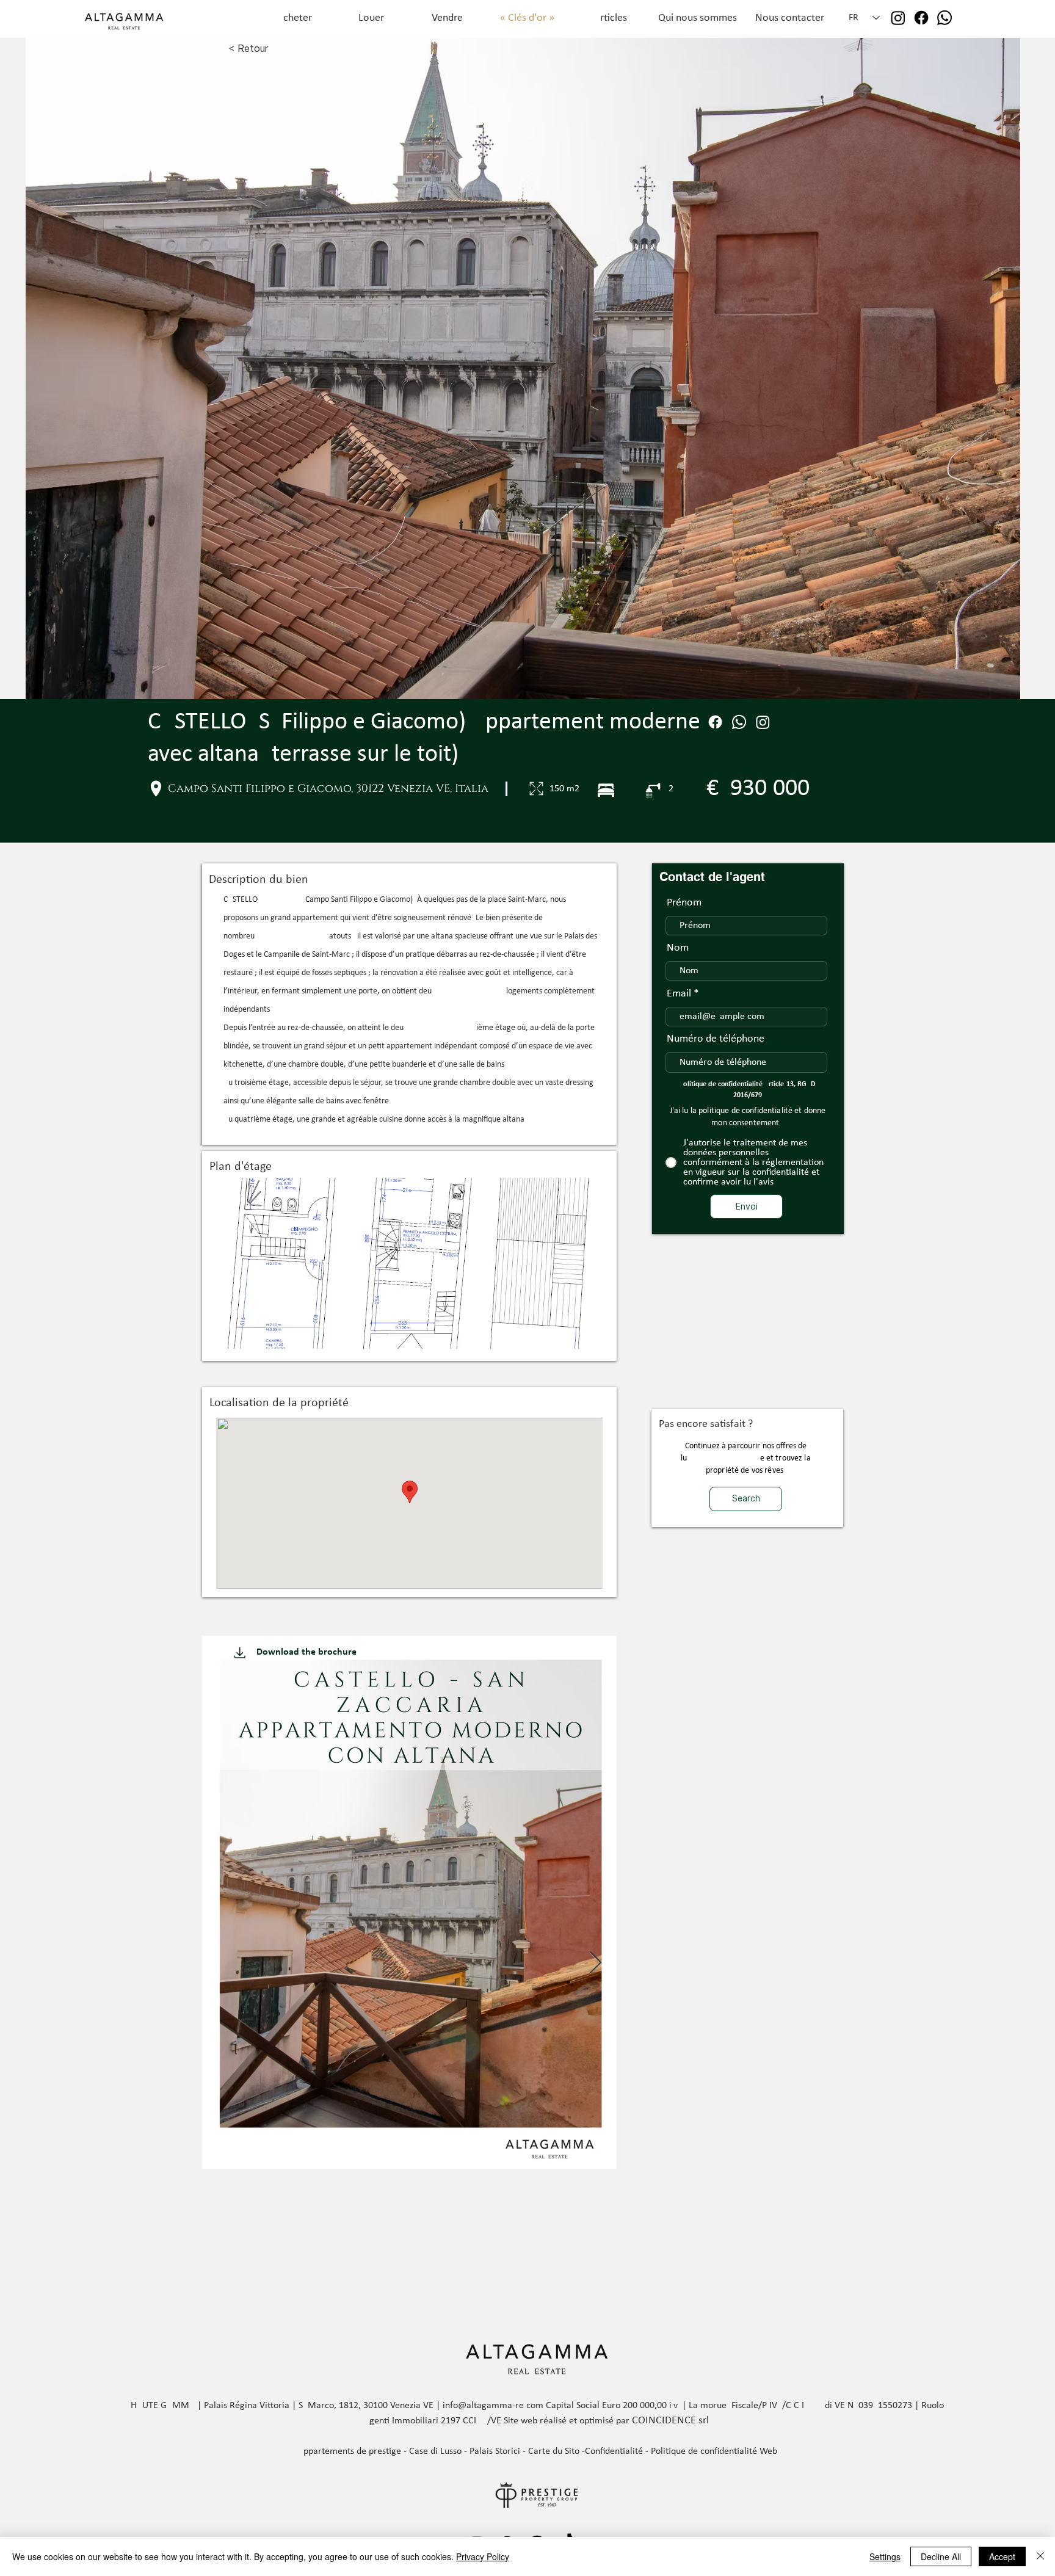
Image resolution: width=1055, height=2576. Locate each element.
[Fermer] (1040, 2556)
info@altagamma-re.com (493, 2406)
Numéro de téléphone (716, 1039)
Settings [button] (885, 2556)
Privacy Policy (483, 2556)
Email (679, 994)
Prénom (684, 903)
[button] (409, 1263)
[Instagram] (898, 18)
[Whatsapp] (944, 18)
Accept (1002, 2556)
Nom (678, 948)
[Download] (240, 1652)
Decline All (941, 2556)
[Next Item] (596, 1963)
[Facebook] (921, 18)
